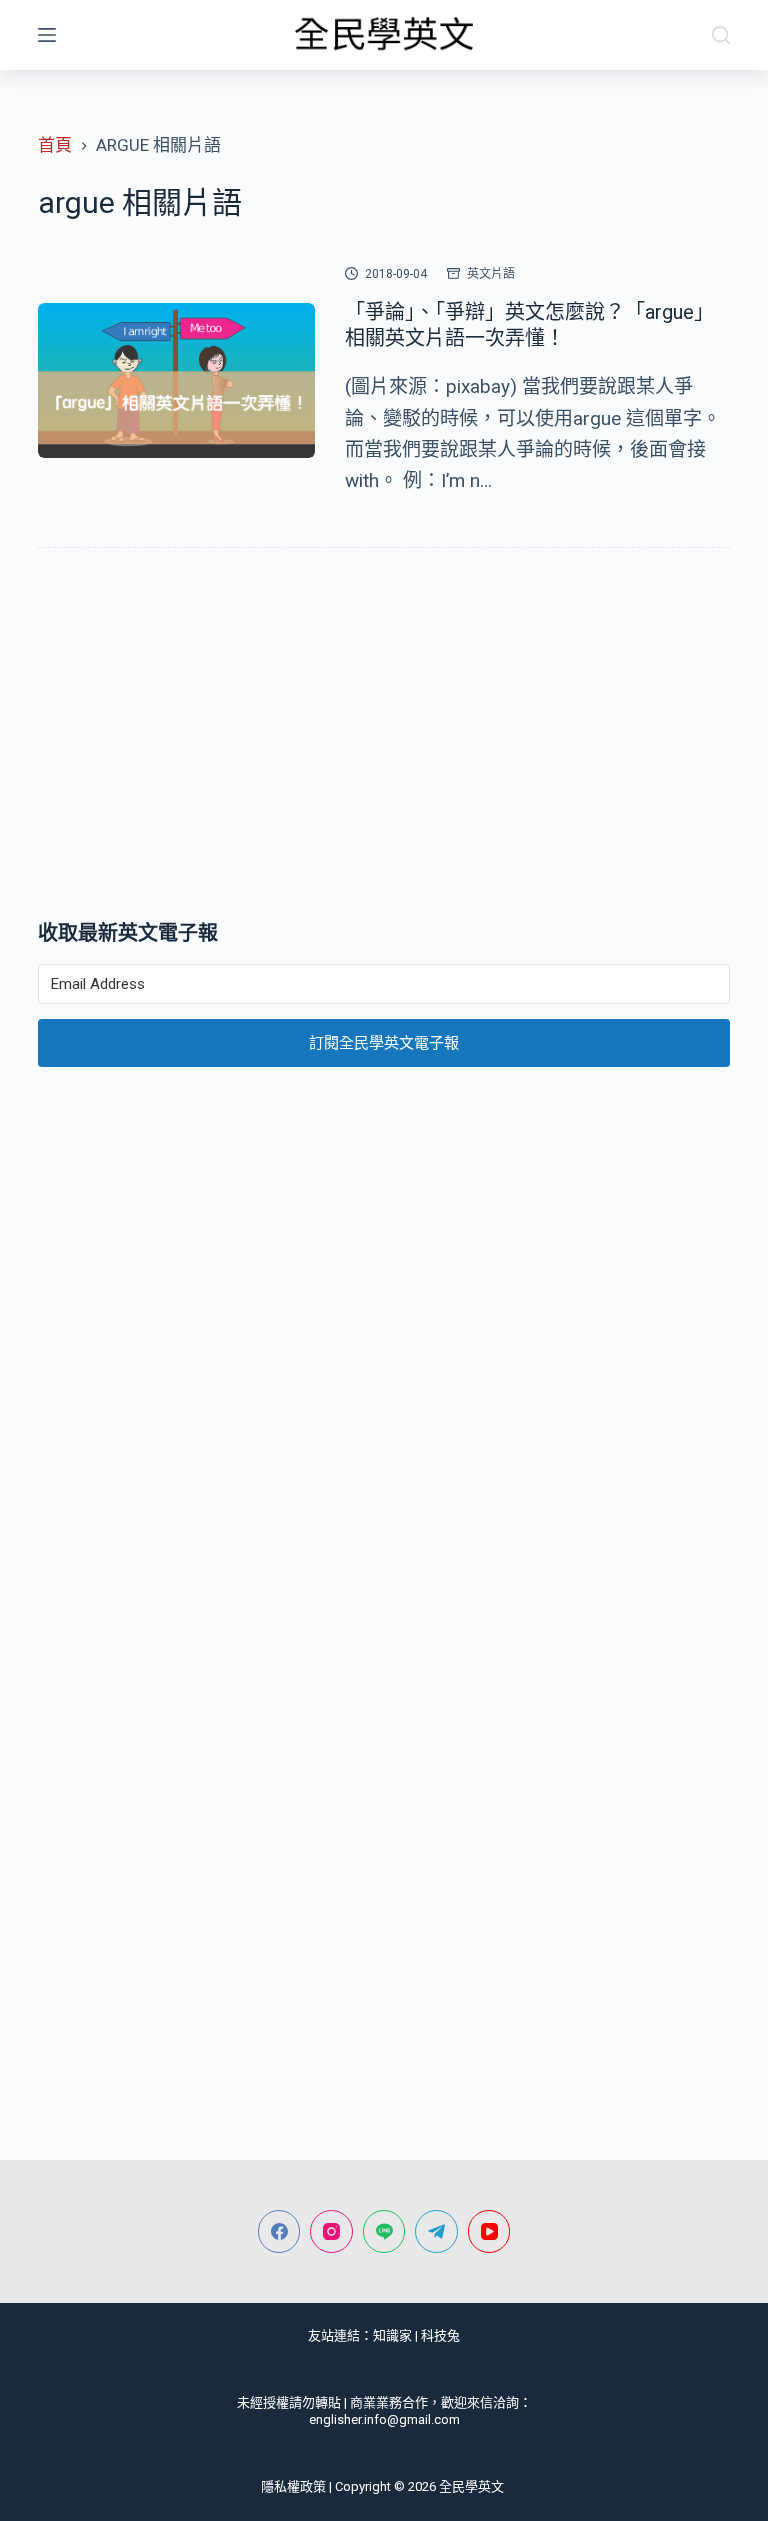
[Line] (384, 2231)
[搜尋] (721, 35)
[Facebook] (279, 2231)
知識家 (392, 2335)
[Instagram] (331, 2231)
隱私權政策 (293, 2486)
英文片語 (491, 274)
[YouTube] (489, 2231)
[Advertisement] (383, 738)
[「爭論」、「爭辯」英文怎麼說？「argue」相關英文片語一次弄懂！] (176, 381)
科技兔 (440, 2335)
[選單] (47, 35)
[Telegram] (436, 2231)
